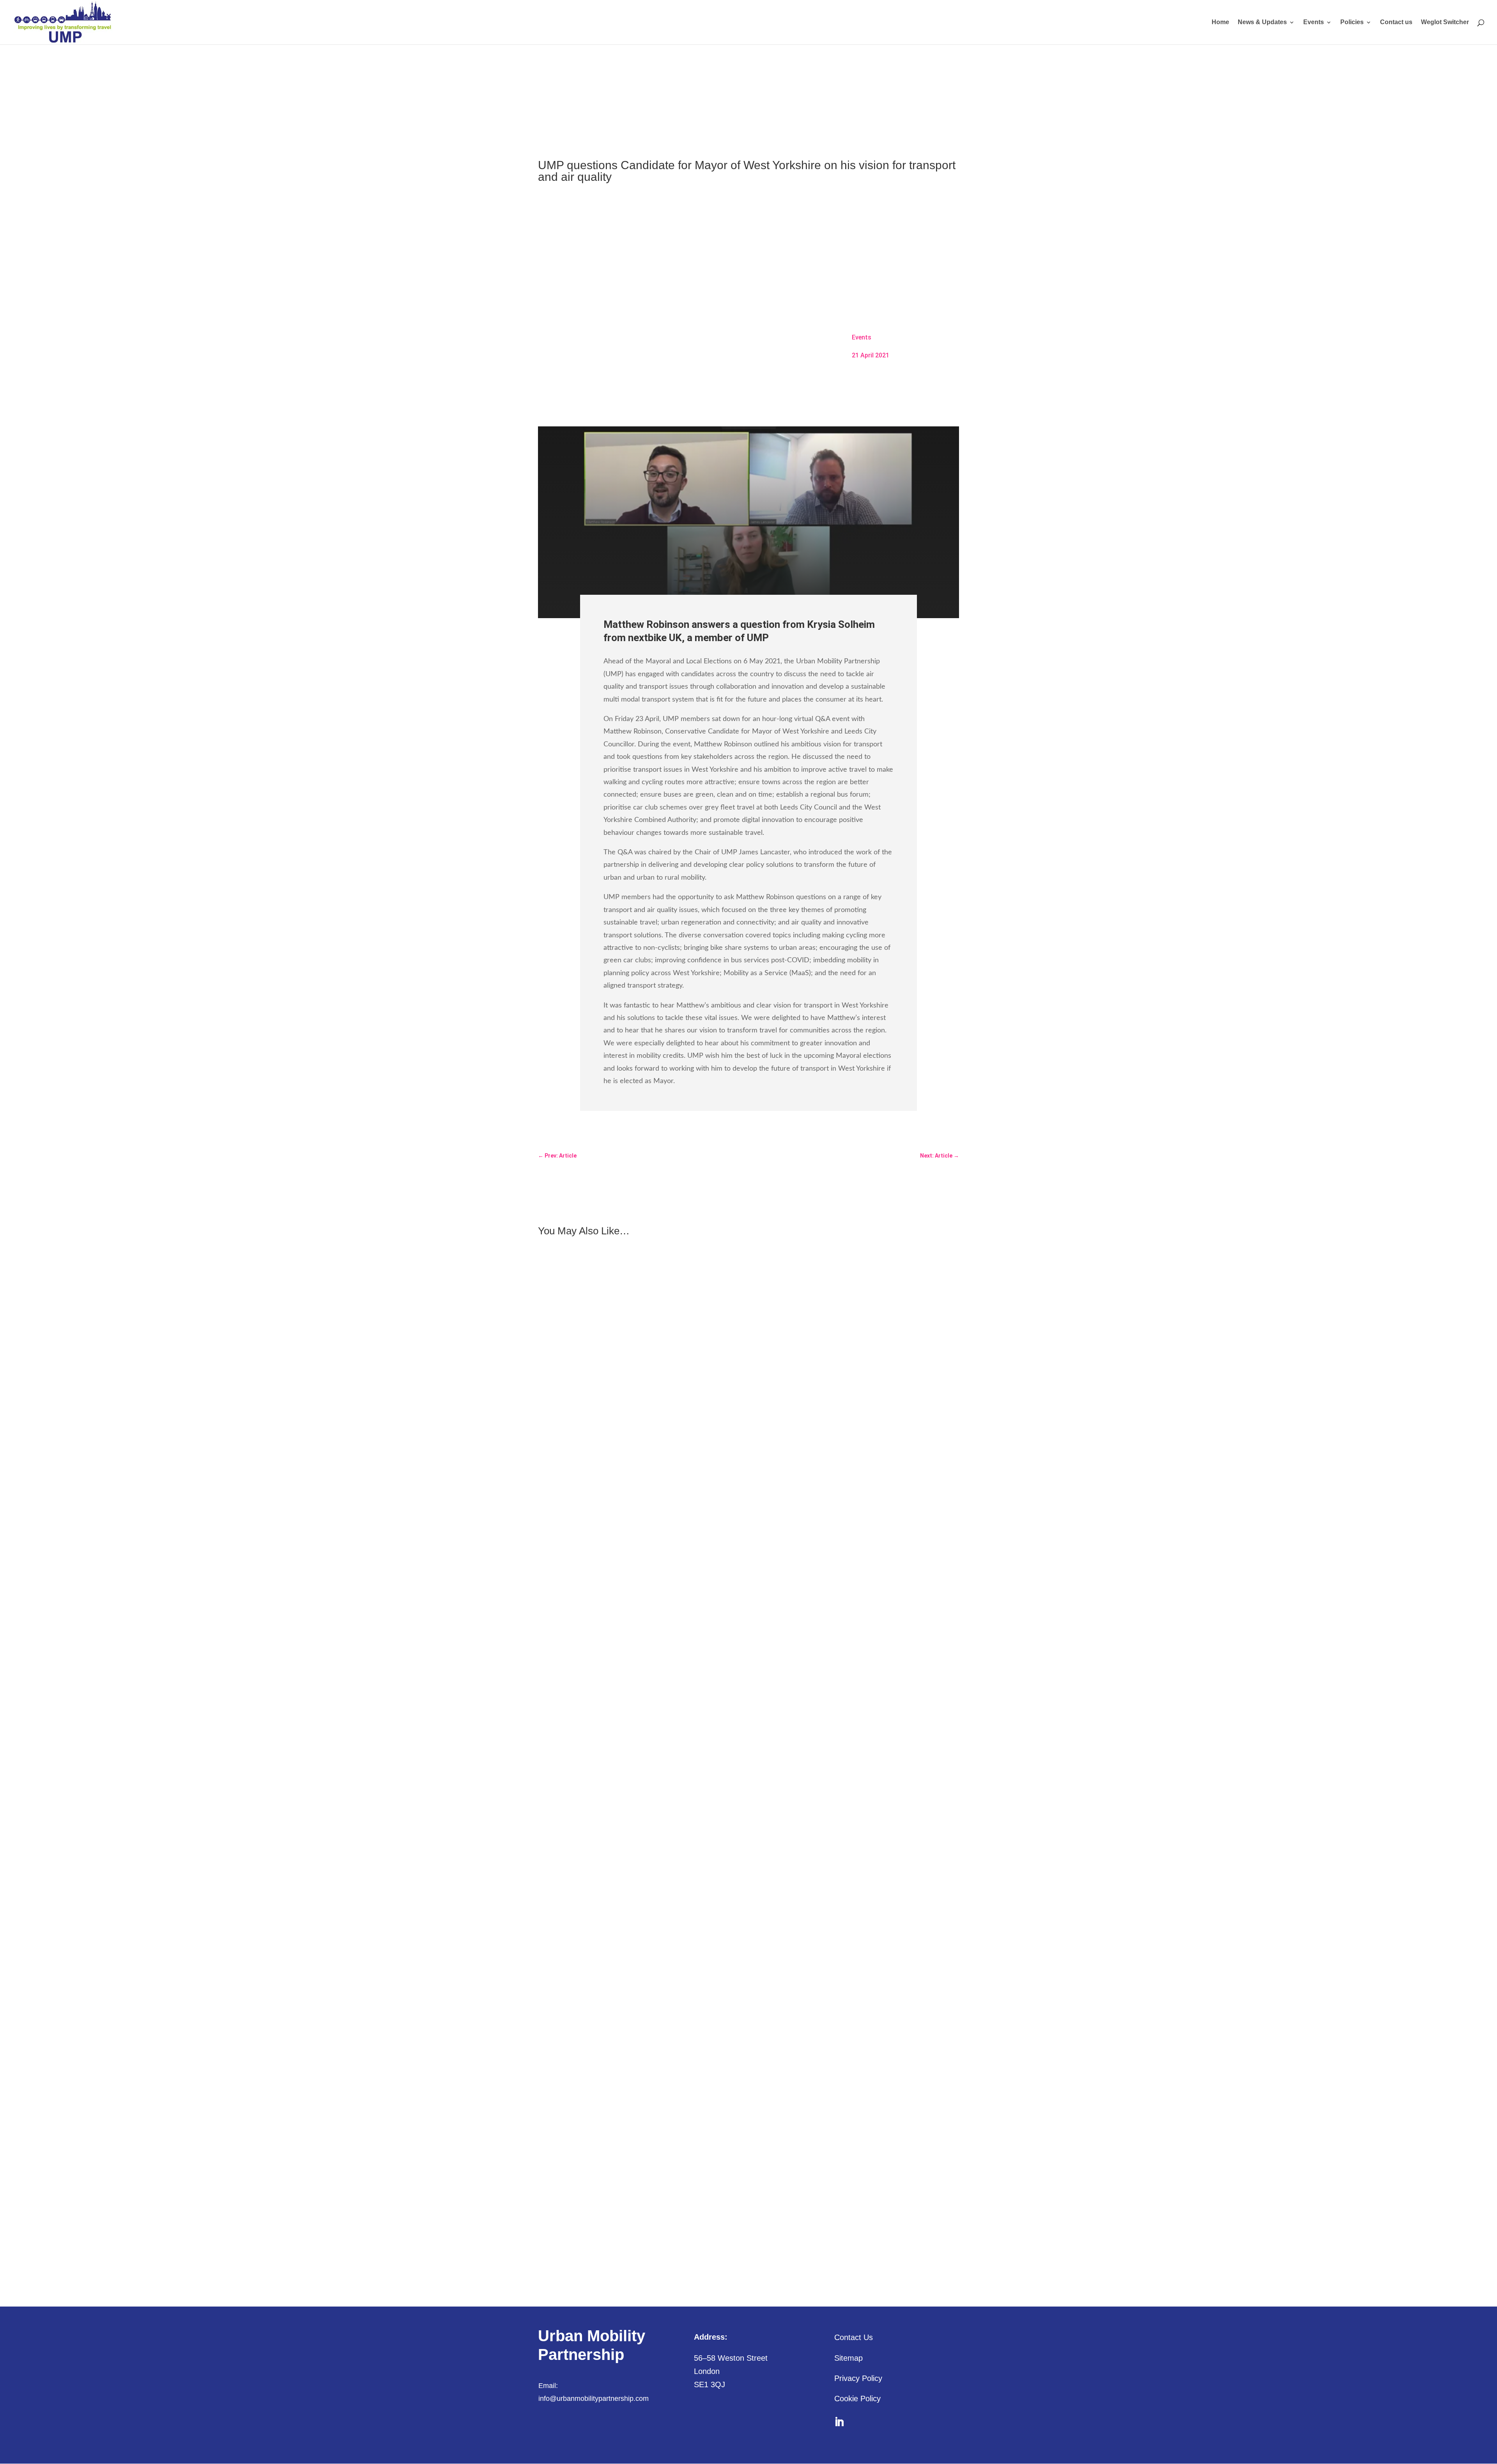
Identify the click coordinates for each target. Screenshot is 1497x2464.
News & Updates (1262, 22)
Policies (1352, 22)
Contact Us (854, 2337)
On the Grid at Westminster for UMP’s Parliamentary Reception (627, 1875)
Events (1314, 22)
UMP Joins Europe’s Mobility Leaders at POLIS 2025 (612, 2221)
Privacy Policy (858, 2378)
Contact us (1396, 22)
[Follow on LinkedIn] (839, 2422)
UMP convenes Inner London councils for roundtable (614, 1530)
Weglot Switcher (1445, 22)
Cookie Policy (857, 2399)
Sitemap (848, 2358)
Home (1220, 22)
